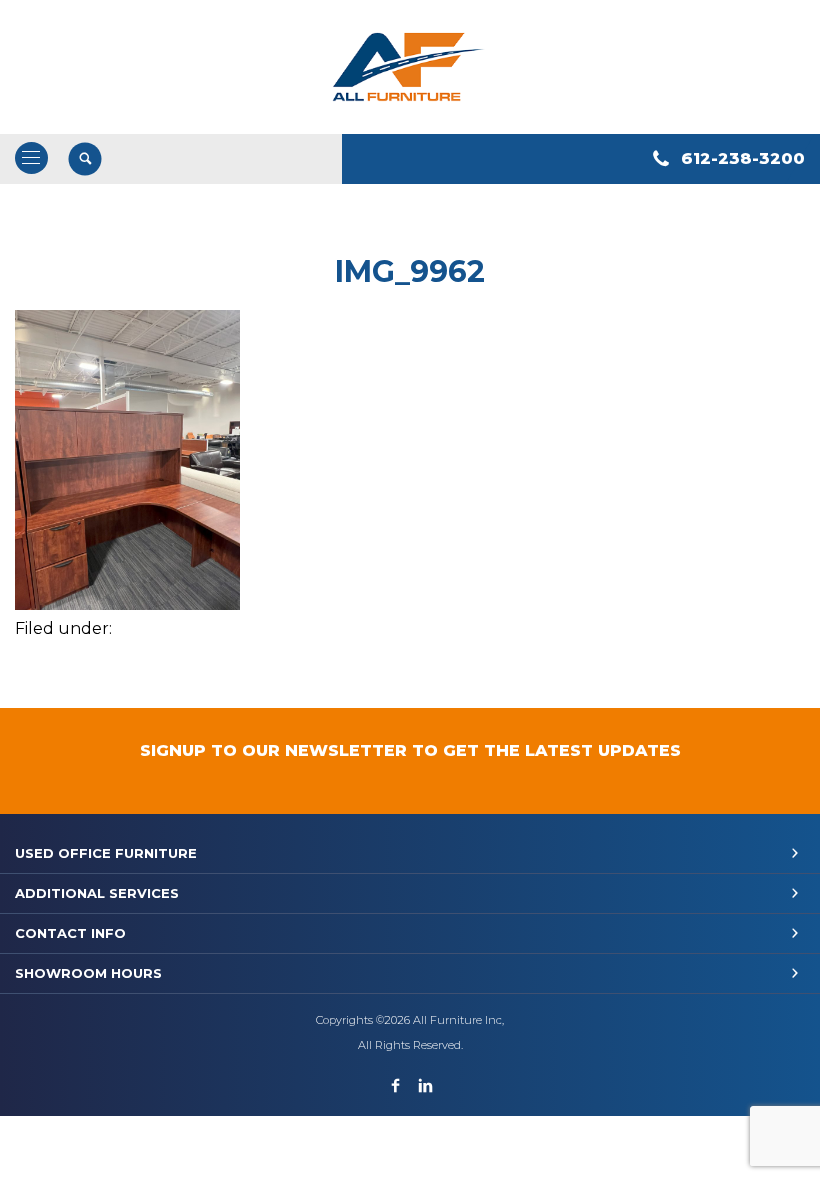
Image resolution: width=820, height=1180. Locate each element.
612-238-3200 (743, 158)
